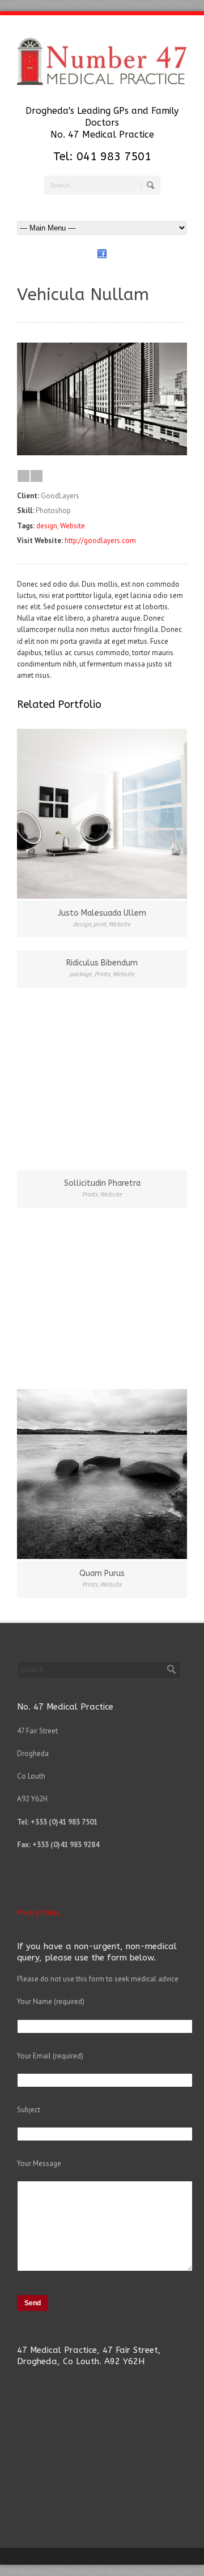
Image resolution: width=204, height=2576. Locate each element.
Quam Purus (102, 1573)
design (47, 526)
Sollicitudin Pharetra (102, 1183)
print (100, 924)
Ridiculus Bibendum (102, 963)
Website (73, 526)
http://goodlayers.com (100, 541)
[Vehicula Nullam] (102, 453)
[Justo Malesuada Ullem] (102, 814)
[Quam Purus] (102, 1474)
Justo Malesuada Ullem (102, 913)
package (81, 974)
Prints (103, 974)
